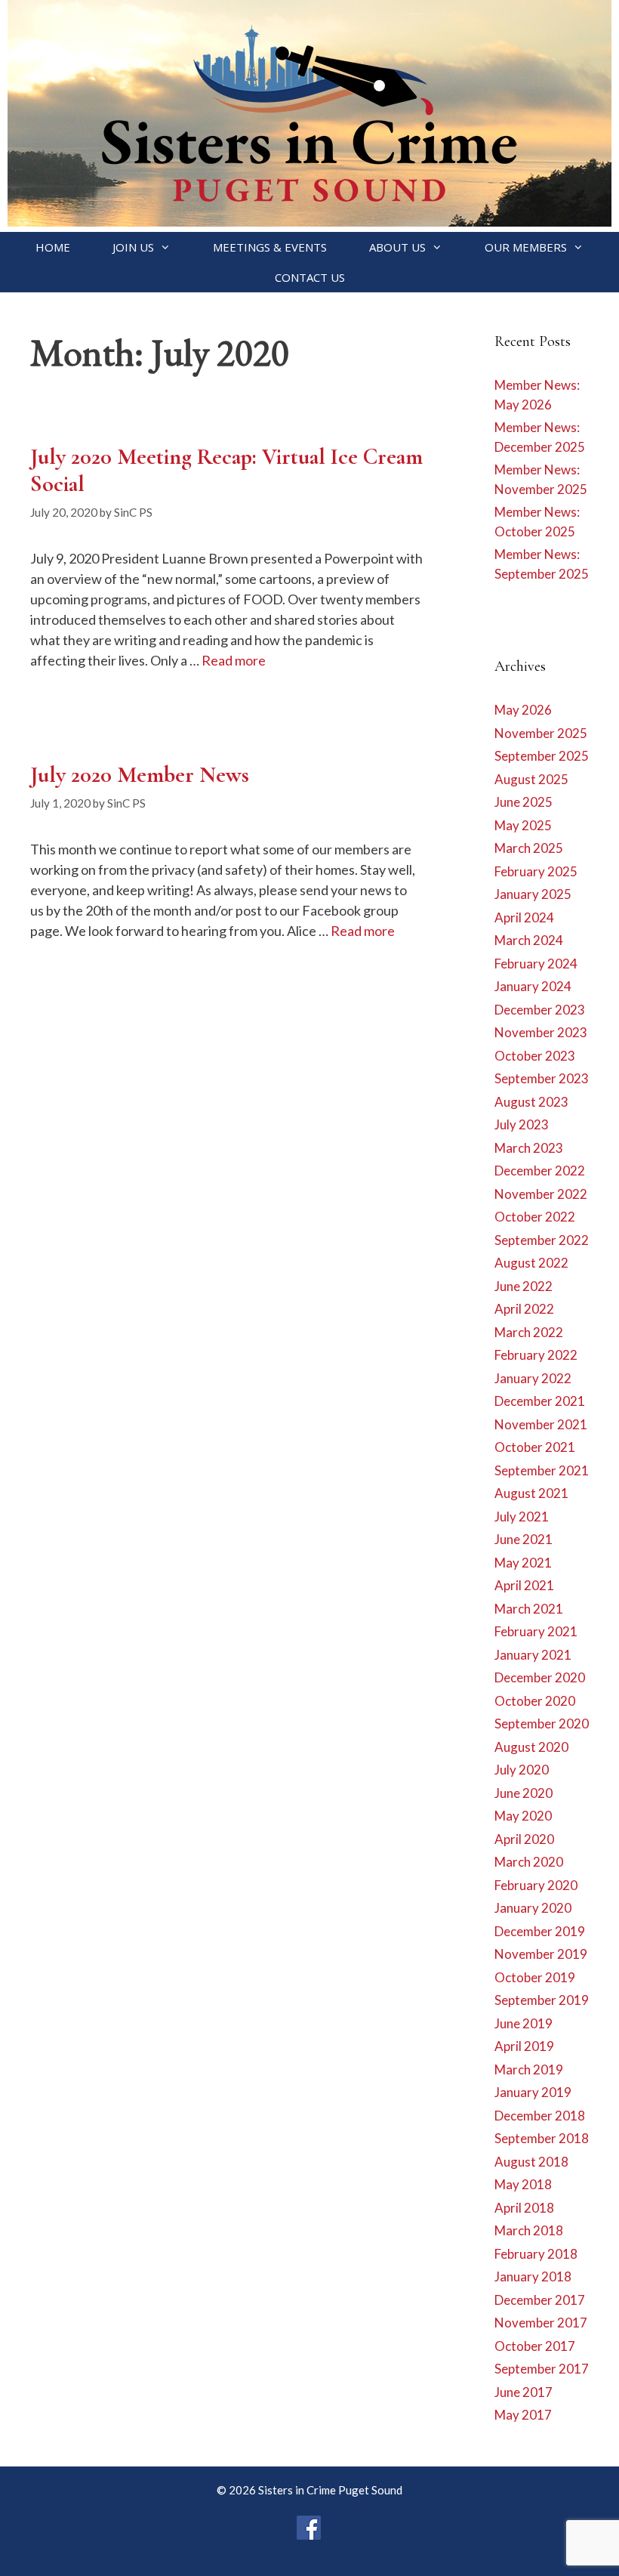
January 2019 (533, 2092)
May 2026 (523, 710)
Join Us (133, 247)
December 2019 (540, 1931)
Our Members (526, 247)
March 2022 (529, 1332)
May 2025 (523, 825)
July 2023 (522, 1124)
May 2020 (523, 1816)
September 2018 (542, 2138)
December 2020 (540, 1677)
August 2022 (531, 1263)
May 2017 (523, 2415)
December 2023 (540, 1010)
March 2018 (529, 2230)
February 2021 (536, 1631)
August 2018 (531, 2162)
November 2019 (541, 1954)
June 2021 (524, 1539)
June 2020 (524, 1793)
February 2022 (536, 1355)
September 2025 (542, 756)
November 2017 (541, 2323)
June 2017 (524, 2392)
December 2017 (540, 2300)
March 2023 (529, 1148)
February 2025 (536, 871)
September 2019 (542, 2000)
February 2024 (536, 964)
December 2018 (540, 2116)
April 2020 (524, 1839)
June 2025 (524, 802)
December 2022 (540, 1171)
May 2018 (523, 2184)
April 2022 (524, 1309)
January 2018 (533, 2276)
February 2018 (536, 2254)
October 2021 (535, 1447)
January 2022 (533, 1378)
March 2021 (529, 1609)
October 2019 (535, 1977)
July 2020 (522, 1770)
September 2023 (542, 1078)
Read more (234, 660)
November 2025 (541, 733)
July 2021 (522, 1517)
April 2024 (524, 917)
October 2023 (535, 1056)
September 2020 (542, 1724)
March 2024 (529, 940)
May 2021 (523, 1563)
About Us (397, 247)
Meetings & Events (270, 247)
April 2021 (524, 1585)
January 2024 (533, 986)
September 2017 (542, 2369)
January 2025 (533, 894)
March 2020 (529, 1862)
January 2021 (533, 1655)
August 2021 (531, 1493)
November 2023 (541, 1032)
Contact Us (310, 277)
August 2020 (531, 1747)
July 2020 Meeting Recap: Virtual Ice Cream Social (226, 470)
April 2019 (524, 2046)
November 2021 (541, 1424)
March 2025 (529, 848)
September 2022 (542, 1240)
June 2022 (524, 1286)
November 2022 (541, 1194)
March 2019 (529, 2069)
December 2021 (540, 1401)
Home (53, 247)
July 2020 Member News (140, 775)
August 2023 (531, 1102)
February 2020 (536, 1885)
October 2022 (535, 1217)
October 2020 (535, 1701)
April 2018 (524, 2208)
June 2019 (524, 2023)
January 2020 (533, 1908)
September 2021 (542, 1470)
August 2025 (531, 779)
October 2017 (535, 2346)
